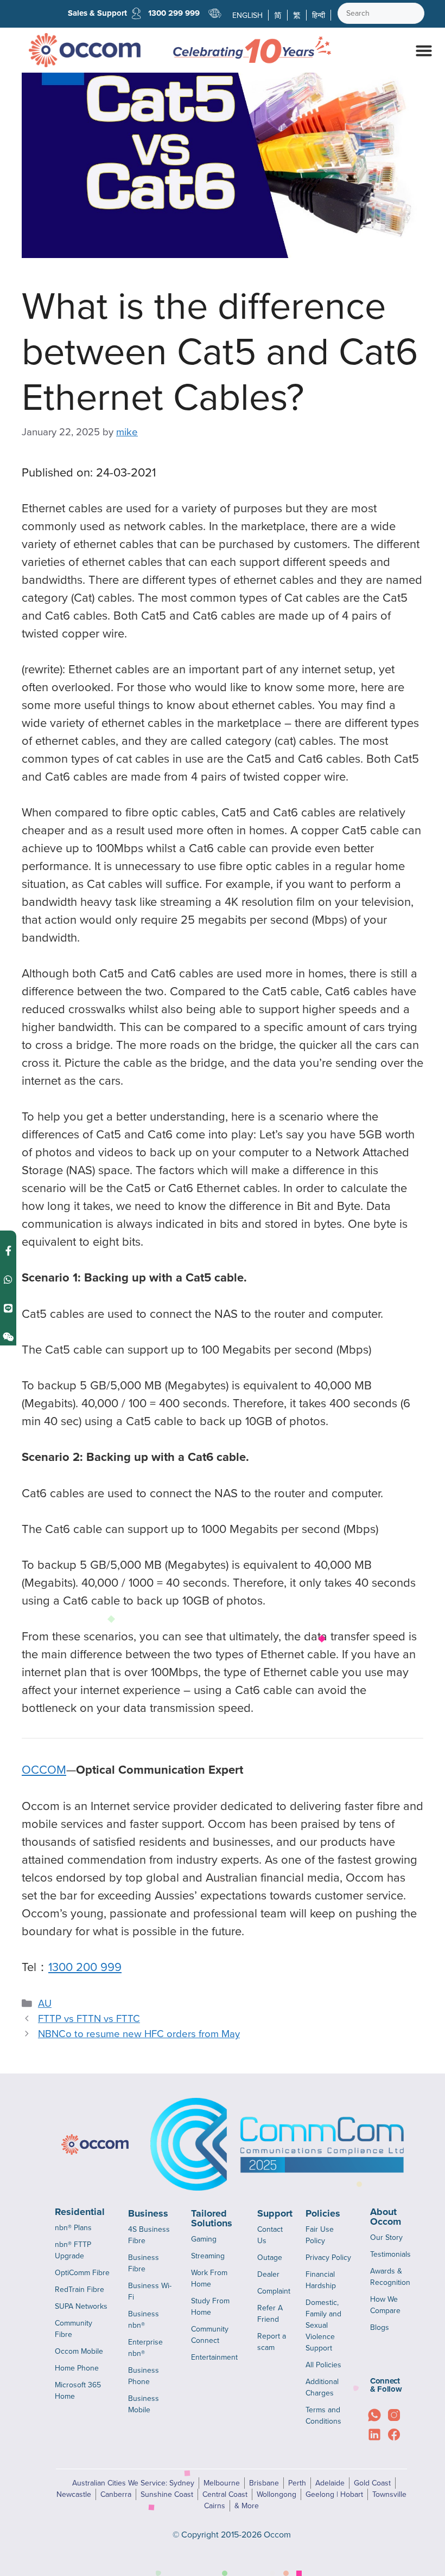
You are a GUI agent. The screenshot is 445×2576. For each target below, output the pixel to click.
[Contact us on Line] (8, 1308)
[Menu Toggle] (424, 50)
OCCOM (44, 1769)
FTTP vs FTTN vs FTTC (89, 2018)
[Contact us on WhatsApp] (8, 1279)
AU (45, 2003)
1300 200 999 (85, 1966)
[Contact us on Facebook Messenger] (8, 1250)
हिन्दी (319, 15)
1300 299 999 (174, 13)
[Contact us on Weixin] (8, 1337)
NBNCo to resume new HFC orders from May (139, 2033)
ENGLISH (247, 15)
